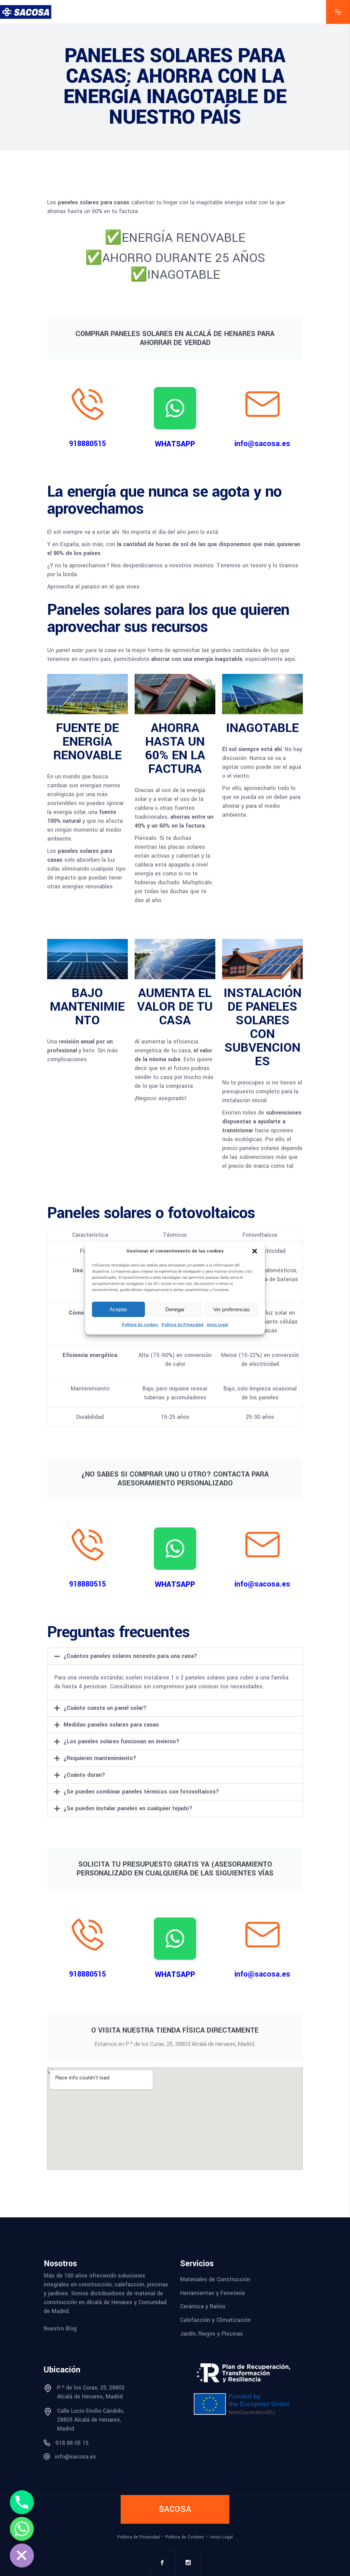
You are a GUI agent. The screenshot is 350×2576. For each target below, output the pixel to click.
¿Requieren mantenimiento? (100, 1758)
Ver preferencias (232, 1309)
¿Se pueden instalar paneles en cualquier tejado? (128, 1808)
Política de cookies (140, 1325)
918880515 (87, 444)
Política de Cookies (185, 2537)
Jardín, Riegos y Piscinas (212, 2333)
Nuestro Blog (60, 2329)
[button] (255, 1251)
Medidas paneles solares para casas (111, 1725)
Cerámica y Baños (203, 2306)
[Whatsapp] (22, 2529)
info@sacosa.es (262, 444)
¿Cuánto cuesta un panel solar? (105, 1708)
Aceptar (118, 1309)
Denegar (175, 1309)
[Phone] (22, 2502)
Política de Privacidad (183, 1325)
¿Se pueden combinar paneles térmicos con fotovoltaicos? (141, 1792)
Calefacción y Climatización (216, 2320)
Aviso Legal (217, 1325)
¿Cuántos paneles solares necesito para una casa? (130, 1656)
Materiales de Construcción (215, 2279)
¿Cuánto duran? (84, 1775)
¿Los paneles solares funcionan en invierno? (122, 1741)
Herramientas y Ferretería (212, 2293)
